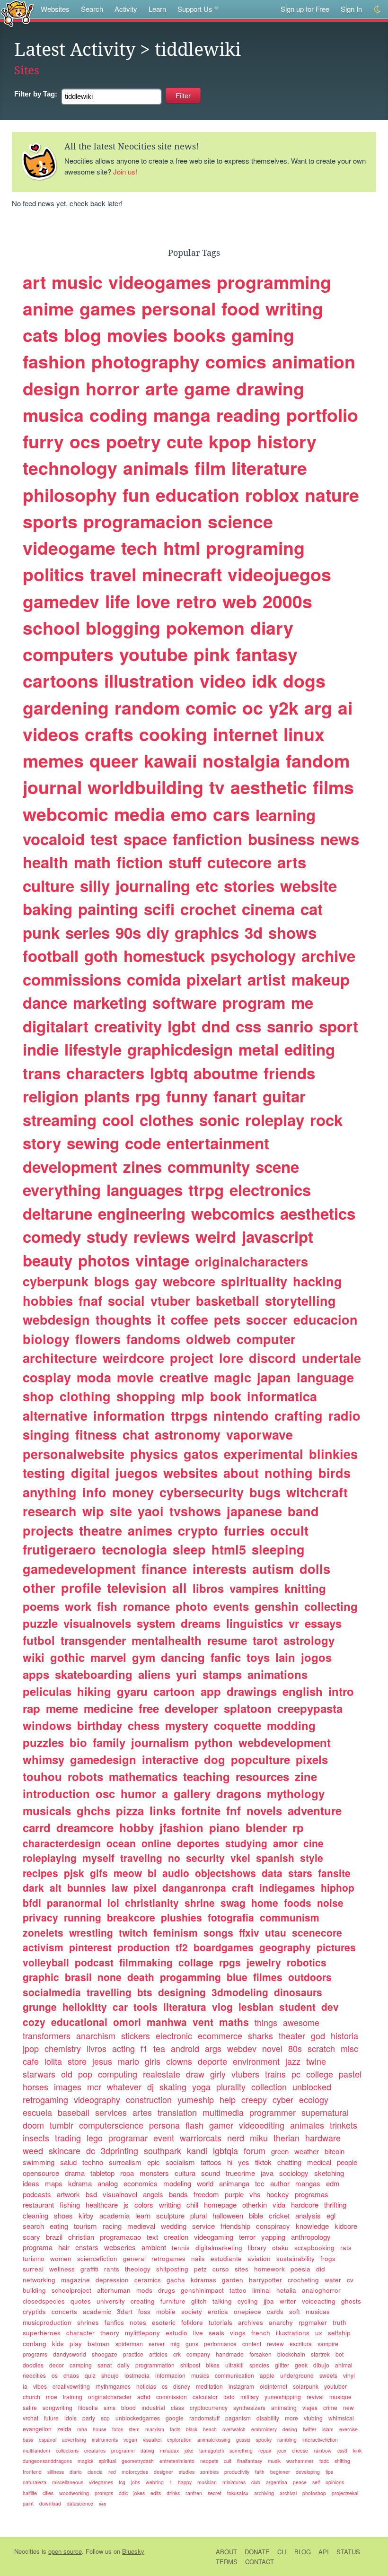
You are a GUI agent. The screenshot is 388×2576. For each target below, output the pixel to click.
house (100, 2429)
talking (222, 2301)
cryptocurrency (209, 2407)
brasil (78, 1977)
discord (273, 1358)
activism (43, 1947)
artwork (68, 2194)
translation (177, 2112)
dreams (201, 1623)
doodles (33, 2365)
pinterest (90, 1947)
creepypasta (310, 1708)
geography (285, 1947)
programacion (143, 521)
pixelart (214, 979)
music (77, 282)
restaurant (38, 2205)
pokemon (205, 628)
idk (265, 681)
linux (304, 734)
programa (38, 2247)
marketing (110, 1002)
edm (333, 2183)
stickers (136, 2035)
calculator (205, 2397)
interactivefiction (320, 2440)
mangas (308, 2183)
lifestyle (93, 1049)
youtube (154, 654)
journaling (153, 886)
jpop (31, 2048)
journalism (160, 1742)
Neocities (27, 2551)
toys (258, 1657)
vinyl (349, 2375)
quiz (90, 2375)
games (108, 308)
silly (95, 886)
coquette (238, 1725)
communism (290, 1917)
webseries (120, 2247)
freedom (206, 2194)
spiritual (107, 2461)
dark (33, 1887)
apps (36, 1674)
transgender (93, 1640)
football (51, 956)
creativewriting (71, 2386)
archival (288, 2493)
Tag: (36, 94)
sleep (189, 1549)
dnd (216, 1026)
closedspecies (44, 2301)
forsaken (260, 2354)
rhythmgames (113, 2386)
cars (231, 814)
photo (192, 1606)
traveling (141, 1858)
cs (165, 2386)
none (110, 1977)
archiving (264, 2493)
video (223, 681)
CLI (282, 2552)
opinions (335, 2482)
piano (225, 1827)
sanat (105, 2365)
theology (138, 2269)
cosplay (47, 1377)
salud (68, 2162)
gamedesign (103, 1759)
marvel (108, 1657)
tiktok (263, 2162)
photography (145, 361)
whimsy (44, 1759)
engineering (142, 1213)
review (275, 2344)
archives (251, 2322)
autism (273, 1569)
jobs (136, 2482)
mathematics (143, 1776)
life (118, 601)
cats (40, 335)
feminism (176, 1932)
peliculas (47, 1691)
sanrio (290, 1026)
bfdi (32, 1903)
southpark (163, 2150)
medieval (141, 2226)
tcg (122, 2482)
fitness (96, 1434)
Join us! (125, 171)
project (192, 1358)
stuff (185, 862)
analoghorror (321, 2290)
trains (275, 2074)
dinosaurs (298, 1992)
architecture (60, 1358)
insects (36, 2138)
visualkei (152, 2440)
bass (28, 2440)
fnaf (90, 1301)
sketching (329, 2173)
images (68, 2087)
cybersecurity (202, 1492)
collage (196, 1962)
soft (295, 2311)
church (31, 2397)
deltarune (57, 1213)
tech (139, 548)
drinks (173, 2493)
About (226, 2552)
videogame (69, 548)
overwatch (234, 2429)
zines (142, 1166)
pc (296, 2074)
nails (198, 2258)
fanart (235, 1096)
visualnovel (120, 2194)
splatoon (248, 1708)
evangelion (37, 2429)
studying (246, 1843)
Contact (260, 2562)
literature (269, 468)
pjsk (74, 1873)
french (261, 2333)
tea (159, 2048)
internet (245, 734)
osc (105, 1793)
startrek (320, 2354)
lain (285, 1657)
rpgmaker (313, 2322)
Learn (157, 9)
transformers (47, 2035)
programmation (155, 2365)
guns (192, 2344)
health (45, 862)
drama (75, 2173)
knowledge (312, 2226)
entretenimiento (177, 2461)
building (34, 2290)
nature (332, 495)
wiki (34, 1657)
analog (108, 2183)
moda (94, 1377)
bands (178, 2194)
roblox (272, 495)
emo (189, 814)
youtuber (335, 2386)
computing (118, 2074)
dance (45, 1002)
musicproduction (47, 2322)
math (92, 862)
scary (31, 2237)
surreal (33, 2269)
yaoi (151, 1511)
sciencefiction (97, 2258)
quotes (81, 2301)
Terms (227, 2562)
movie (135, 1377)
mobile (166, 2311)
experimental (264, 1454)
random (147, 707)
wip (93, 1511)
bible (256, 2215)
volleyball (46, 1962)
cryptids (34, 2311)
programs (35, 2354)
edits (156, 2493)
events (231, 1606)
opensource (41, 2173)
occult (289, 1530)
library (257, 2248)
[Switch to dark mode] (378, 9)
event (164, 2138)
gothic (67, 1657)
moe (52, 2397)
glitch (199, 2301)
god (318, 2035)
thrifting (335, 2205)
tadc (324, 2461)
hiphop (338, 1887)
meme (62, 1708)
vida (279, 2205)
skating (173, 2087)
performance (220, 2344)
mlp (193, 1396)
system (156, 1623)
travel (113, 574)
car (120, 2007)
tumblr (62, 2125)
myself (98, 1858)
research (50, 1511)
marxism (155, 2429)
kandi (197, 2150)
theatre (101, 1530)
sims (110, 2407)
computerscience (111, 2125)
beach (210, 2429)
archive (328, 956)
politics (53, 574)
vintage (162, 1260)
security (205, 1858)
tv (217, 787)
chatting (289, 2162)
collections (67, 2450)
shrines (88, 2322)
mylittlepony (142, 2333)
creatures (95, 2450)
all (180, 1588)
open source (65, 2551)
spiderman (129, 2344)
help (228, 2099)
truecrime (240, 2173)
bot (339, 2354)
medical (319, 2162)
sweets (328, 2375)
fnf (234, 1810)
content (252, 2344)
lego (95, 2138)
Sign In (351, 9)
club (256, 2482)
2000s (287, 601)
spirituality (254, 1281)
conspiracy (273, 2226)
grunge (40, 2007)
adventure (315, 1810)
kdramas (203, 2280)
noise (330, 1903)
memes (53, 760)
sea (102, 2504)
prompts (104, 2493)
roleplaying (50, 1858)
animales (307, 2125)
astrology (309, 1640)
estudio (176, 2333)
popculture (260, 1759)
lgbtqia (225, 2150)
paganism (238, 2418)
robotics (307, 1962)
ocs (85, 441)
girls (153, 2061)
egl (331, 2215)
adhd (144, 2397)
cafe (31, 2061)
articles (158, 2354)
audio (176, 1873)
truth (339, 2322)
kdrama (80, 2183)
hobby (137, 1827)
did (321, 2269)
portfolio (322, 415)
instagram (241, 2386)
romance (146, 1606)
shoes (63, 2215)
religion (51, 1096)
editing (310, 1049)
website (309, 886)
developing (308, 2472)
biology (46, 1339)
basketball (228, 1301)
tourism (85, 2226)
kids (58, 2344)
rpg (148, 1096)
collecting (331, 1606)
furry (43, 441)
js (126, 2205)
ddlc (123, 2493)
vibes (40, 2386)
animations (278, 1674)
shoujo (110, 2375)
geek (301, 2365)
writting (170, 2205)
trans (42, 1073)
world (205, 2183)
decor (57, 2365)
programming (274, 282)
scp (105, 2418)
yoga (201, 2087)
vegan (130, 2440)
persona (164, 2125)
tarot (265, 1640)
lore (231, 1358)
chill (192, 2205)
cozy (34, 2022)
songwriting (57, 2407)
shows (292, 932)
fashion (54, 361)
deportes (198, 1843)
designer (163, 2472)
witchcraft (317, 1492)
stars (300, 1873)
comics (236, 361)
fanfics (114, 2322)
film (210, 468)
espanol (48, 2440)
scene (277, 1166)
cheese (300, 2450)
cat (312, 909)
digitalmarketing (219, 2248)
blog (83, 335)
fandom (318, 760)
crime (330, 2407)
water (333, 2280)
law (120, 1887)
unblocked (312, 2087)
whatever (124, 2087)
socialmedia (52, 1992)
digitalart (56, 1026)
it (161, 1319)
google (175, 2418)
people (347, 2162)
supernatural (325, 2112)
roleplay (275, 1120)
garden (233, 2280)
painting (108, 909)
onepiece (247, 2311)
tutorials (220, 2322)
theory (110, 2333)
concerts (64, 2311)
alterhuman (114, 2290)
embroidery (264, 2429)
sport (339, 1026)
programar (128, 2138)
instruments (105, 2440)
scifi (159, 909)
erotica (218, 2311)
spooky (264, 2440)
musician (207, 2482)
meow (128, 1873)
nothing (289, 1473)
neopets (209, 2461)
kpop (230, 441)
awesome (301, 2022)
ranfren (194, 2493)
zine (306, 1776)
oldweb (208, 1339)
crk (177, 2354)
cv (350, 2280)
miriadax (169, 2450)
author (280, 2183)
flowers (98, 1339)
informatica (282, 1396)
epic (154, 2162)
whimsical (341, 2418)
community (209, 1166)
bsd (91, 2194)
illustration (149, 681)
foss (144, 2311)
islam (328, 2429)
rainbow (323, 2450)
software (185, 1002)
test (104, 839)
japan (274, 1377)
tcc (260, 2183)
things (266, 2022)
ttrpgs (189, 1415)
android (185, 2048)
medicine (108, 1708)
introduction (56, 1793)
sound (211, 2173)
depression (112, 2280)
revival (315, 2397)
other (39, 1588)
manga (182, 415)
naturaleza (35, 2482)
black (192, 2429)
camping (81, 2365)
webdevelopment (285, 1742)
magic (233, 1377)
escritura (301, 2344)
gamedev (61, 601)
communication (234, 2375)
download (50, 2503)
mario (128, 2061)
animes (150, 1530)
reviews (162, 1236)
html (182, 548)
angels (153, 2194)
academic (97, 2311)
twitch (133, 1932)
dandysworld (70, 2354)
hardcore (305, 2205)
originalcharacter (110, 2397)
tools (145, 2007)
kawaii (170, 760)
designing (182, 1992)
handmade (230, 2354)
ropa (127, 2173)
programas (312, 2194)
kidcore (346, 2226)
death (141, 1977)
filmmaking (146, 1962)
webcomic (66, 814)
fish (107, 1606)
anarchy (281, 2322)
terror (247, 2237)
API (324, 2552)
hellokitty (85, 2007)
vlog (222, 2007)
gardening (66, 707)
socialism (180, 2162)
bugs (265, 1492)
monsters (154, 2173)
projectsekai (345, 2493)
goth (101, 956)
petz (200, 2269)
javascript (278, 1236)
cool (118, 1120)
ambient (154, 2247)
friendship (235, 2226)
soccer (267, 1319)
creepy (254, 2099)
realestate (162, 2074)
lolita (53, 2061)
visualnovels (97, 1623)
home (265, 1903)
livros (97, 2048)
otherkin (255, 2205)
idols (71, 2418)
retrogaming (45, 2099)
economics (141, 2183)
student (297, 2007)
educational (79, 2022)
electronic (174, 2035)
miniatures (234, 2482)
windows (47, 1725)
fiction (140, 862)
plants (107, 1096)
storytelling (300, 1301)
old (67, 2074)
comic (211, 707)
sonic (219, 1120)
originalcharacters (251, 1261)
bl (152, 1873)
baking (48, 909)
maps (54, 2183)
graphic (41, 1977)
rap (31, 1708)
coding (119, 415)
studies (187, 2472)
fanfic (226, 1657)
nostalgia (241, 760)
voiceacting (319, 2301)
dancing (183, 1657)
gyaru (132, 1691)
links (163, 1810)
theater (292, 2035)
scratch (321, 2048)
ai (345, 707)
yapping (273, 2237)
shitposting (172, 2269)
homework (269, 2269)
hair (64, 2247)
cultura (185, 2173)
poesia (300, 2269)
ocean (121, 1843)
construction (149, 2099)
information (129, 1415)
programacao (120, 2237)
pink (212, 654)
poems (41, 1606)
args (213, 2048)
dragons (239, 1793)
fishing (70, 2205)
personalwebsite (74, 1454)
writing (294, 308)
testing (44, 1473)
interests (220, 1569)
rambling (287, 2440)
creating (143, 2301)
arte (162, 388)
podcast (94, 1962)
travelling (109, 1992)
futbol (39, 1640)
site (121, 1511)
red (112, 2472)
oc (253, 707)
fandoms (153, 1339)
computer (266, 1339)
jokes (139, 2493)
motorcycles (135, 2472)
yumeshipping (283, 2397)
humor (138, 1793)
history (287, 441)
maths (234, 2022)
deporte (212, 2061)
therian (287, 2138)
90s (128, 932)
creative (184, 1377)
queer (114, 760)
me (302, 1002)
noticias (146, 2386)
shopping (146, 1396)
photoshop (314, 2493)
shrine (200, 1903)
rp (298, 1827)
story (42, 1143)
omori (127, 2022)
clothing (85, 1396)
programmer (273, 2112)
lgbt (182, 1026)
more (291, 2418)
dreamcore (85, 1827)
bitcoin (335, 2151)
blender (266, 1827)
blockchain (291, 2354)
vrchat (31, 2418)
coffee (190, 1319)
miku (259, 2138)
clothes (167, 1120)
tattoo (238, 2290)
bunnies (87, 1887)
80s (295, 2048)
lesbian (256, 2007)
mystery (187, 1725)
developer (191, 1708)
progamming (190, 1977)
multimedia (223, 2112)
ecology (314, 2099)
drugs (167, 2290)
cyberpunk (56, 1281)
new (348, 2407)
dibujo (321, 2365)
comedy (52, 1236)
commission (172, 2397)
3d (254, 932)
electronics (270, 1190)
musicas (318, 2311)
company (198, 2354)
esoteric (164, 2322)
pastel (350, 2074)
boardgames (224, 1947)
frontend (32, 2472)
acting (123, 2048)
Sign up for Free (305, 9)
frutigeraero (59, 1549)
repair (265, 2450)
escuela (37, 2112)
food (241, 308)
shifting (342, 2461)
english (303, 1691)
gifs (99, 1873)
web (240, 601)
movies (137, 335)
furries (244, 1530)
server (157, 2344)
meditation (209, 2386)
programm (123, 2450)
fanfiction (207, 839)
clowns (179, 2061)
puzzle (40, 1623)
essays (323, 1623)
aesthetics (318, 1213)
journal (52, 787)
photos (104, 1260)
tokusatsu (238, 2493)
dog (215, 1759)
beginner (280, 2472)
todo (229, 2397)
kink (357, 2450)
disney (182, 2386)
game (207, 388)
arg (318, 707)
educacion (326, 1319)
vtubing (313, 2418)
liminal (261, 2290)
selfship (339, 2333)
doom (33, 2125)
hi (230, 2162)
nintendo (241, 1415)
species (259, 2365)
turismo (34, 2258)
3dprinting (119, 2150)
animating (284, 2407)
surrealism (125, 2162)
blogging (123, 628)
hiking (94, 1691)
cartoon (174, 1691)
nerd (236, 2138)
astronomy (188, 1434)
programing (255, 548)
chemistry (63, 2048)
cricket (279, 2215)
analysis (308, 2215)
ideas (31, 2183)
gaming (263, 335)
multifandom (36, 2450)
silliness (56, 2472)
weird (216, 1236)
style (312, 1858)
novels (264, 1810)
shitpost (190, 2365)
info (94, 1492)
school (51, 628)
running (83, 1917)
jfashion (181, 1827)
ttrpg (206, 1190)
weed (33, 2150)
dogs (304, 681)
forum (255, 2150)
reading (248, 415)
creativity (128, 1026)
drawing (270, 388)
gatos (201, 1454)
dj (150, 2087)
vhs (255, 2194)
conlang (35, 2344)
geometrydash (138, 2461)
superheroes (42, 2333)
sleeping (278, 1549)
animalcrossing (214, 2440)
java (267, 2173)
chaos (71, 2375)
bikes (213, 2365)
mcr (94, 2087)
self (316, 2482)
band (303, 1511)
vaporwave (260, 1434)
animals (156, 468)
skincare (65, 2150)
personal (179, 308)
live (198, 2333)
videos (51, 734)
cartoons (61, 681)
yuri (186, 1674)
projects (48, 1530)
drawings (252, 1691)
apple (267, 2375)
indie (41, 1049)
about (241, 1473)
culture (48, 886)
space (145, 839)
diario (76, 2472)
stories (249, 886)
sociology (294, 2173)
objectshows (225, 1873)
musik (274, 2461)
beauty (48, 1260)
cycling (248, 2301)
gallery (192, 1793)
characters (105, 1073)
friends (289, 1073)
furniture (173, 2301)
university (111, 2301)
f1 (144, 2048)
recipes (40, 1873)
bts (145, 1992)
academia (115, 2215)
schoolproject (71, 2290)
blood (128, 2407)
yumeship (196, 2099)
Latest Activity (75, 50)
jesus (102, 2061)
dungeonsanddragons (47, 2461)
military (250, 2397)
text (152, 2237)
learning (286, 815)
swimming (39, 2162)
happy (185, 2482)
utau (276, 1932)
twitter (310, 2429)
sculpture (170, 2215)
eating (59, 2226)
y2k (284, 707)
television (137, 1588)
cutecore (239, 862)
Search (92, 9)
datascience (80, 2503)
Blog (303, 2552)
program (254, 1002)
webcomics (233, 1213)
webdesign (56, 1319)
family (109, 1742)
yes (244, 2162)
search (33, 2226)
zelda (64, 2429)
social (126, 1301)
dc (91, 2150)
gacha (176, 2280)
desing (290, 2429)
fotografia (231, 1917)
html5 (229, 1549)
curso (221, 2269)
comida (154, 979)
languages (145, 1190)
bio (78, 1742)
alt (56, 1887)
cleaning (35, 2215)
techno (93, 2162)
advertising (74, 2440)
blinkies (333, 1454)
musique (340, 2397)
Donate (257, 2552)
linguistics (255, 1623)
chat (136, 1434)
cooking (173, 734)
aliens (154, 1674)
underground (297, 2375)
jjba (269, 2301)
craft (243, 1887)
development (70, 1166)
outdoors (310, 1977)
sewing (93, 1143)
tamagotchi (212, 2450)
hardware (323, 2138)
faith (260, 2472)
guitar (284, 1096)
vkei (240, 1858)
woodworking (74, 2493)
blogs (112, 1281)
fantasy (267, 654)
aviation (259, 2258)
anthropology (311, 2237)
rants (112, 2269)
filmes (268, 1977)
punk (41, 932)
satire (30, 2407)
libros (208, 1588)
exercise (348, 2429)
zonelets (43, 1932)
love (153, 601)
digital (90, 1473)
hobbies (48, 1301)
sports (50, 521)
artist (267, 979)
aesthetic (269, 787)
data (272, 1873)
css (248, 1026)
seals (216, 2333)
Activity (126, 9)
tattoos (211, 2162)
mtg (175, 2344)
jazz (293, 2061)
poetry (133, 441)
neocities (34, 2375)
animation (314, 361)
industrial (153, 2407)
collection (269, 2087)
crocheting (303, 2280)
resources (262, 1776)
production (144, 1947)
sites (242, 2269)
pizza (130, 1810)
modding (291, 1725)
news (340, 839)
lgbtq (169, 1073)
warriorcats (201, 2138)
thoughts (123, 1319)
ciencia (95, 2472)
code (143, 1143)
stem (134, 2429)
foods (298, 1903)
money (133, 1492)
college (320, 2074)
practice (133, 2354)
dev (330, 2007)
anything (50, 1492)
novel (272, 2048)
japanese (254, 1511)
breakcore (131, 1917)
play (76, 2344)
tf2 (182, 1947)
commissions (72, 979)
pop (85, 2074)
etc (207, 886)
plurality (231, 2087)
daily (123, 2365)
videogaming (214, 2237)
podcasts (37, 2194)
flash (194, 2125)
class (177, 2407)
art (34, 282)
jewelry (264, 1962)
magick (85, 2461)
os (55, 2375)
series (88, 932)
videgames (101, 2482)
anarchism (96, 2035)
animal (344, 2365)
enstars (87, 2247)
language (325, 1377)
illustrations (293, 2333)
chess (144, 1725)
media (140, 814)
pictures (336, 1947)
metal (259, 1049)
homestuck (164, 956)
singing (46, 1434)
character (80, 2333)
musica (53, 415)
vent (203, 2022)
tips (329, 2472)
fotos (118, 2429)
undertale (331, 1358)
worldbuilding (145, 787)
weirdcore (133, 1358)
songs (218, 1932)
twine (316, 2061)
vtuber (170, 1301)
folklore (192, 2322)
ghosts (351, 2301)
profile (81, 1588)
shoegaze (105, 2354)
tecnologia (134, 1549)
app (211, 1691)
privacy (40, 1917)
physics (154, 1454)
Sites (27, 70)
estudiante (226, 2258)
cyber (283, 2099)
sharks (260, 2035)
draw (195, 2074)
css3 (342, 2450)
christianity (152, 1903)
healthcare (102, 2205)
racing (112, 2226)
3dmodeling (240, 1992)
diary (272, 628)
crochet (208, 909)
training (73, 2397)
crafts (109, 734)
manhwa (167, 2022)
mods (144, 2290)
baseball (74, 2112)
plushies (181, 1917)
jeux (282, 2450)
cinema (268, 909)
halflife (30, 2493)
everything (62, 1190)
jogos (316, 1657)
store (77, 2061)
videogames (160, 282)
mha (82, 2429)
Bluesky (133, 2551)
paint (28, 2503)
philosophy (70, 495)
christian (81, 2237)
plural (198, 2215)
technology (70, 468)
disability (268, 2418)
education (198, 495)
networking (39, 2280)
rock (326, 1120)
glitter (282, 2365)
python (214, 1742)
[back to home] (17, 13)
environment (256, 2061)
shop (38, 1396)
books (199, 335)
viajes (310, 2407)
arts (292, 862)
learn (143, 2215)
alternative (55, 1415)
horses (35, 2087)
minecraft (182, 574)
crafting (299, 1415)
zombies (209, 2472)
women (61, 2258)
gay (146, 1281)
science (240, 521)
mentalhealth (167, 1640)
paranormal (74, 1903)
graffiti (89, 2269)
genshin (277, 1606)
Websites (55, 9)
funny (187, 1096)
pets (227, 1319)
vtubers (245, 2074)
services (111, 2112)
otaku (280, 2248)
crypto (198, 1530)
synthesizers (249, 2407)
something (241, 2450)
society (192, 2311)
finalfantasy (250, 2461)
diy (158, 932)
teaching (207, 1776)
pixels (312, 1759)
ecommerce (220, 2035)
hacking (317, 1281)
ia (25, 2386)
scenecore (317, 1932)
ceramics (148, 2280)
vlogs (238, 2333)
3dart (125, 2311)
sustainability (295, 2258)
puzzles (43, 1742)
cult (228, 2461)
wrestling (91, 1932)
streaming (60, 1120)
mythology (296, 1793)
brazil (54, 2237)
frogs (328, 2258)
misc (349, 2048)
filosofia (88, 2407)
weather (307, 2151)
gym (144, 1657)
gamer (221, 2125)
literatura (185, 2007)
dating (147, 2450)
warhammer (300, 2461)
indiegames (287, 1887)
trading (68, 2138)
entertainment (218, 1143)
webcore (189, 1281)
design (51, 388)
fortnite (201, 1810)
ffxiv (249, 1932)
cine (313, 1843)
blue (237, 1977)
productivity (237, 2472)
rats (346, 2248)
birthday (100, 1725)
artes (142, 2112)
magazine (75, 2280)
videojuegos (279, 574)
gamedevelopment (79, 1569)
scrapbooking (314, 2248)
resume (227, 1640)
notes (138, 2322)
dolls (315, 1569)
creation (176, 2237)
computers (68, 654)
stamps (222, 1674)
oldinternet (273, 2386)
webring (155, 2482)
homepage (220, 2205)
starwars (39, 2074)
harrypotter (265, 2280)
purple (234, 2194)
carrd (37, 1827)
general (134, 2258)
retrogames (168, 2258)
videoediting (262, 2125)
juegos (137, 1473)
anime (48, 308)
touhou (42, 1776)
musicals (47, 1810)
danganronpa (194, 1887)
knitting (305, 1588)
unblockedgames (138, 2418)
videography (97, 2099)
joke (189, 2450)
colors (144, 2205)
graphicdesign (180, 1049)
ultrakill (234, 2365)
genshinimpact (202, 2290)
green (280, 2151)
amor (285, 1843)
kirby (86, 2215)
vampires (254, 1588)
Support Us (195, 9)
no (174, 1858)
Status (348, 2552)
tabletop (102, 2173)
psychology (253, 956)
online (156, 1843)
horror (113, 388)
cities (48, 2493)
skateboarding (94, 1674)
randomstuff (204, 2418)
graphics (207, 932)
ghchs (93, 1810)
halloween (228, 2215)
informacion (170, 2375)
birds (335, 1473)
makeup (321, 979)
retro (196, 601)
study (107, 1236)
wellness (62, 2269)
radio (344, 1415)
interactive (170, 1759)
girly (218, 2074)
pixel (145, 1887)
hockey (278, 2194)
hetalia (286, 2290)
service (203, 2226)
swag (233, 1903)
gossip (243, 2440)
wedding (174, 2226)
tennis (181, 2248)
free (149, 1708)
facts (175, 2429)
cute (185, 441)
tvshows (195, 1511)
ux (319, 2333)
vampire (328, 2344)
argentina (277, 2482)
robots (85, 1776)
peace (300, 2482)
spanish (275, 1858)
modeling (177, 2183)
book (226, 1396)
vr (294, 1623)
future (51, 2418)
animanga (234, 2183)
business (281, 839)
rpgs (230, 1962)
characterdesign (62, 1843)
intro (341, 1691)
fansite (334, 1873)
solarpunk (306, 2386)
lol (113, 1903)
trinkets (344, 2125)
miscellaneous (68, 2482)
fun (136, 495)
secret (215, 2493)
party (89, 2418)
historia (344, 2035)
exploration (179, 2440)
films (333, 787)
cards (275, 2311)
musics (200, 2375)
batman (99, 2344)
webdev (242, 2048)
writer (288, 2301)
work (78, 1606)
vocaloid (54, 839)
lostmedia (137, 2375)
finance (164, 1569)
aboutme (226, 1073)
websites (190, 1473)
